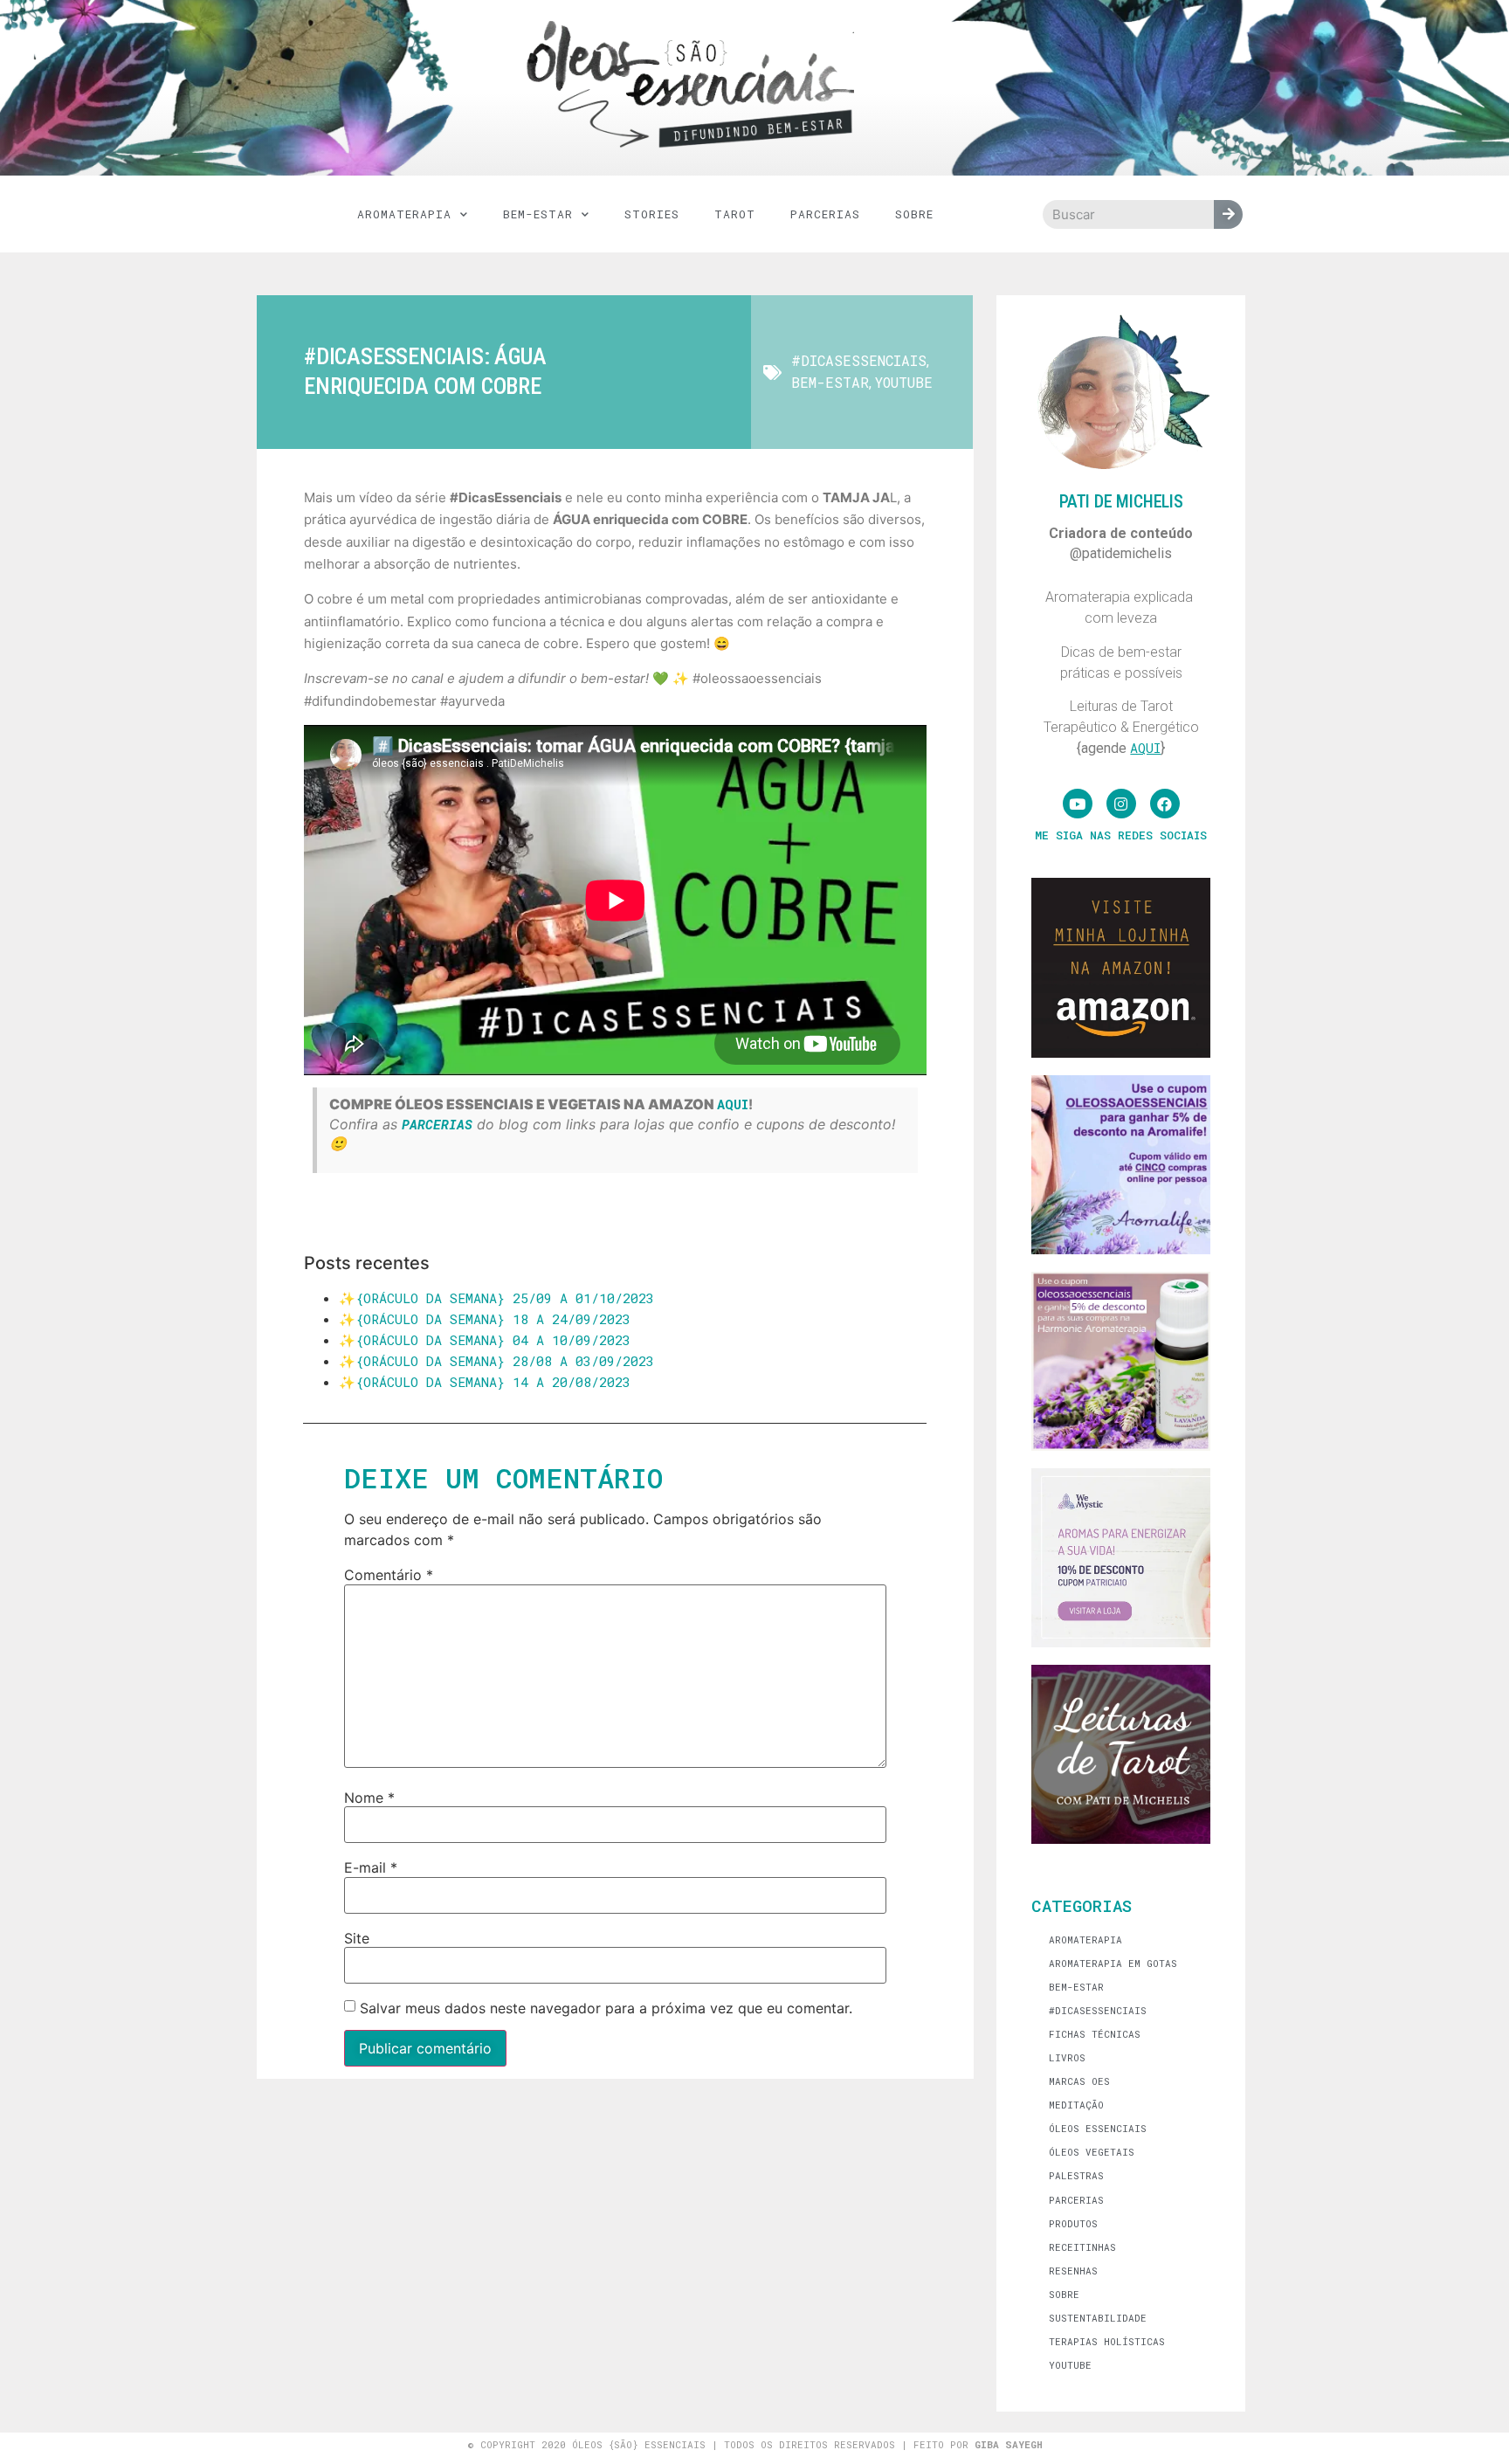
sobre (1064, 2294)
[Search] (1228, 214)
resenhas (1073, 2271)
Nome (369, 1798)
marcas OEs (1079, 2081)
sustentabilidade (1098, 2318)
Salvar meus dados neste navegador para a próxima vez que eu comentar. (606, 2008)
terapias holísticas (1107, 2341)
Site (357, 1938)
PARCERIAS (437, 1124)
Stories (652, 214)
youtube (904, 382)
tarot (735, 214)
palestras (1076, 2175)
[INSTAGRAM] (1121, 804)
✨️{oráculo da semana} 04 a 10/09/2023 (485, 1340)
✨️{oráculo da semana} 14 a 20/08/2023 (485, 1382)
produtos (1073, 2223)
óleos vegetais (1092, 2152)
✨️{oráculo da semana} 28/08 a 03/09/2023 (496, 1361)
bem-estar (538, 214)
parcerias (825, 214)
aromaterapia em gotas (1113, 1963)
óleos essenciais (1098, 2128)
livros (1067, 2057)
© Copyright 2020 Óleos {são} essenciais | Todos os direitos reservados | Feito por (755, 2444)
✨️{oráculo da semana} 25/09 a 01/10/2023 (496, 1298)
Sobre (914, 214)
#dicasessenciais (859, 360)
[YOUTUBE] (1078, 804)
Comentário (389, 1575)
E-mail (371, 1867)
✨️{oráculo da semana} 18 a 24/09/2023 (485, 1319)
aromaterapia (404, 214)
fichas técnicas (1095, 2034)
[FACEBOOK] (1165, 804)
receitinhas (1082, 2247)
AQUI (733, 1104)
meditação (1076, 2105)
